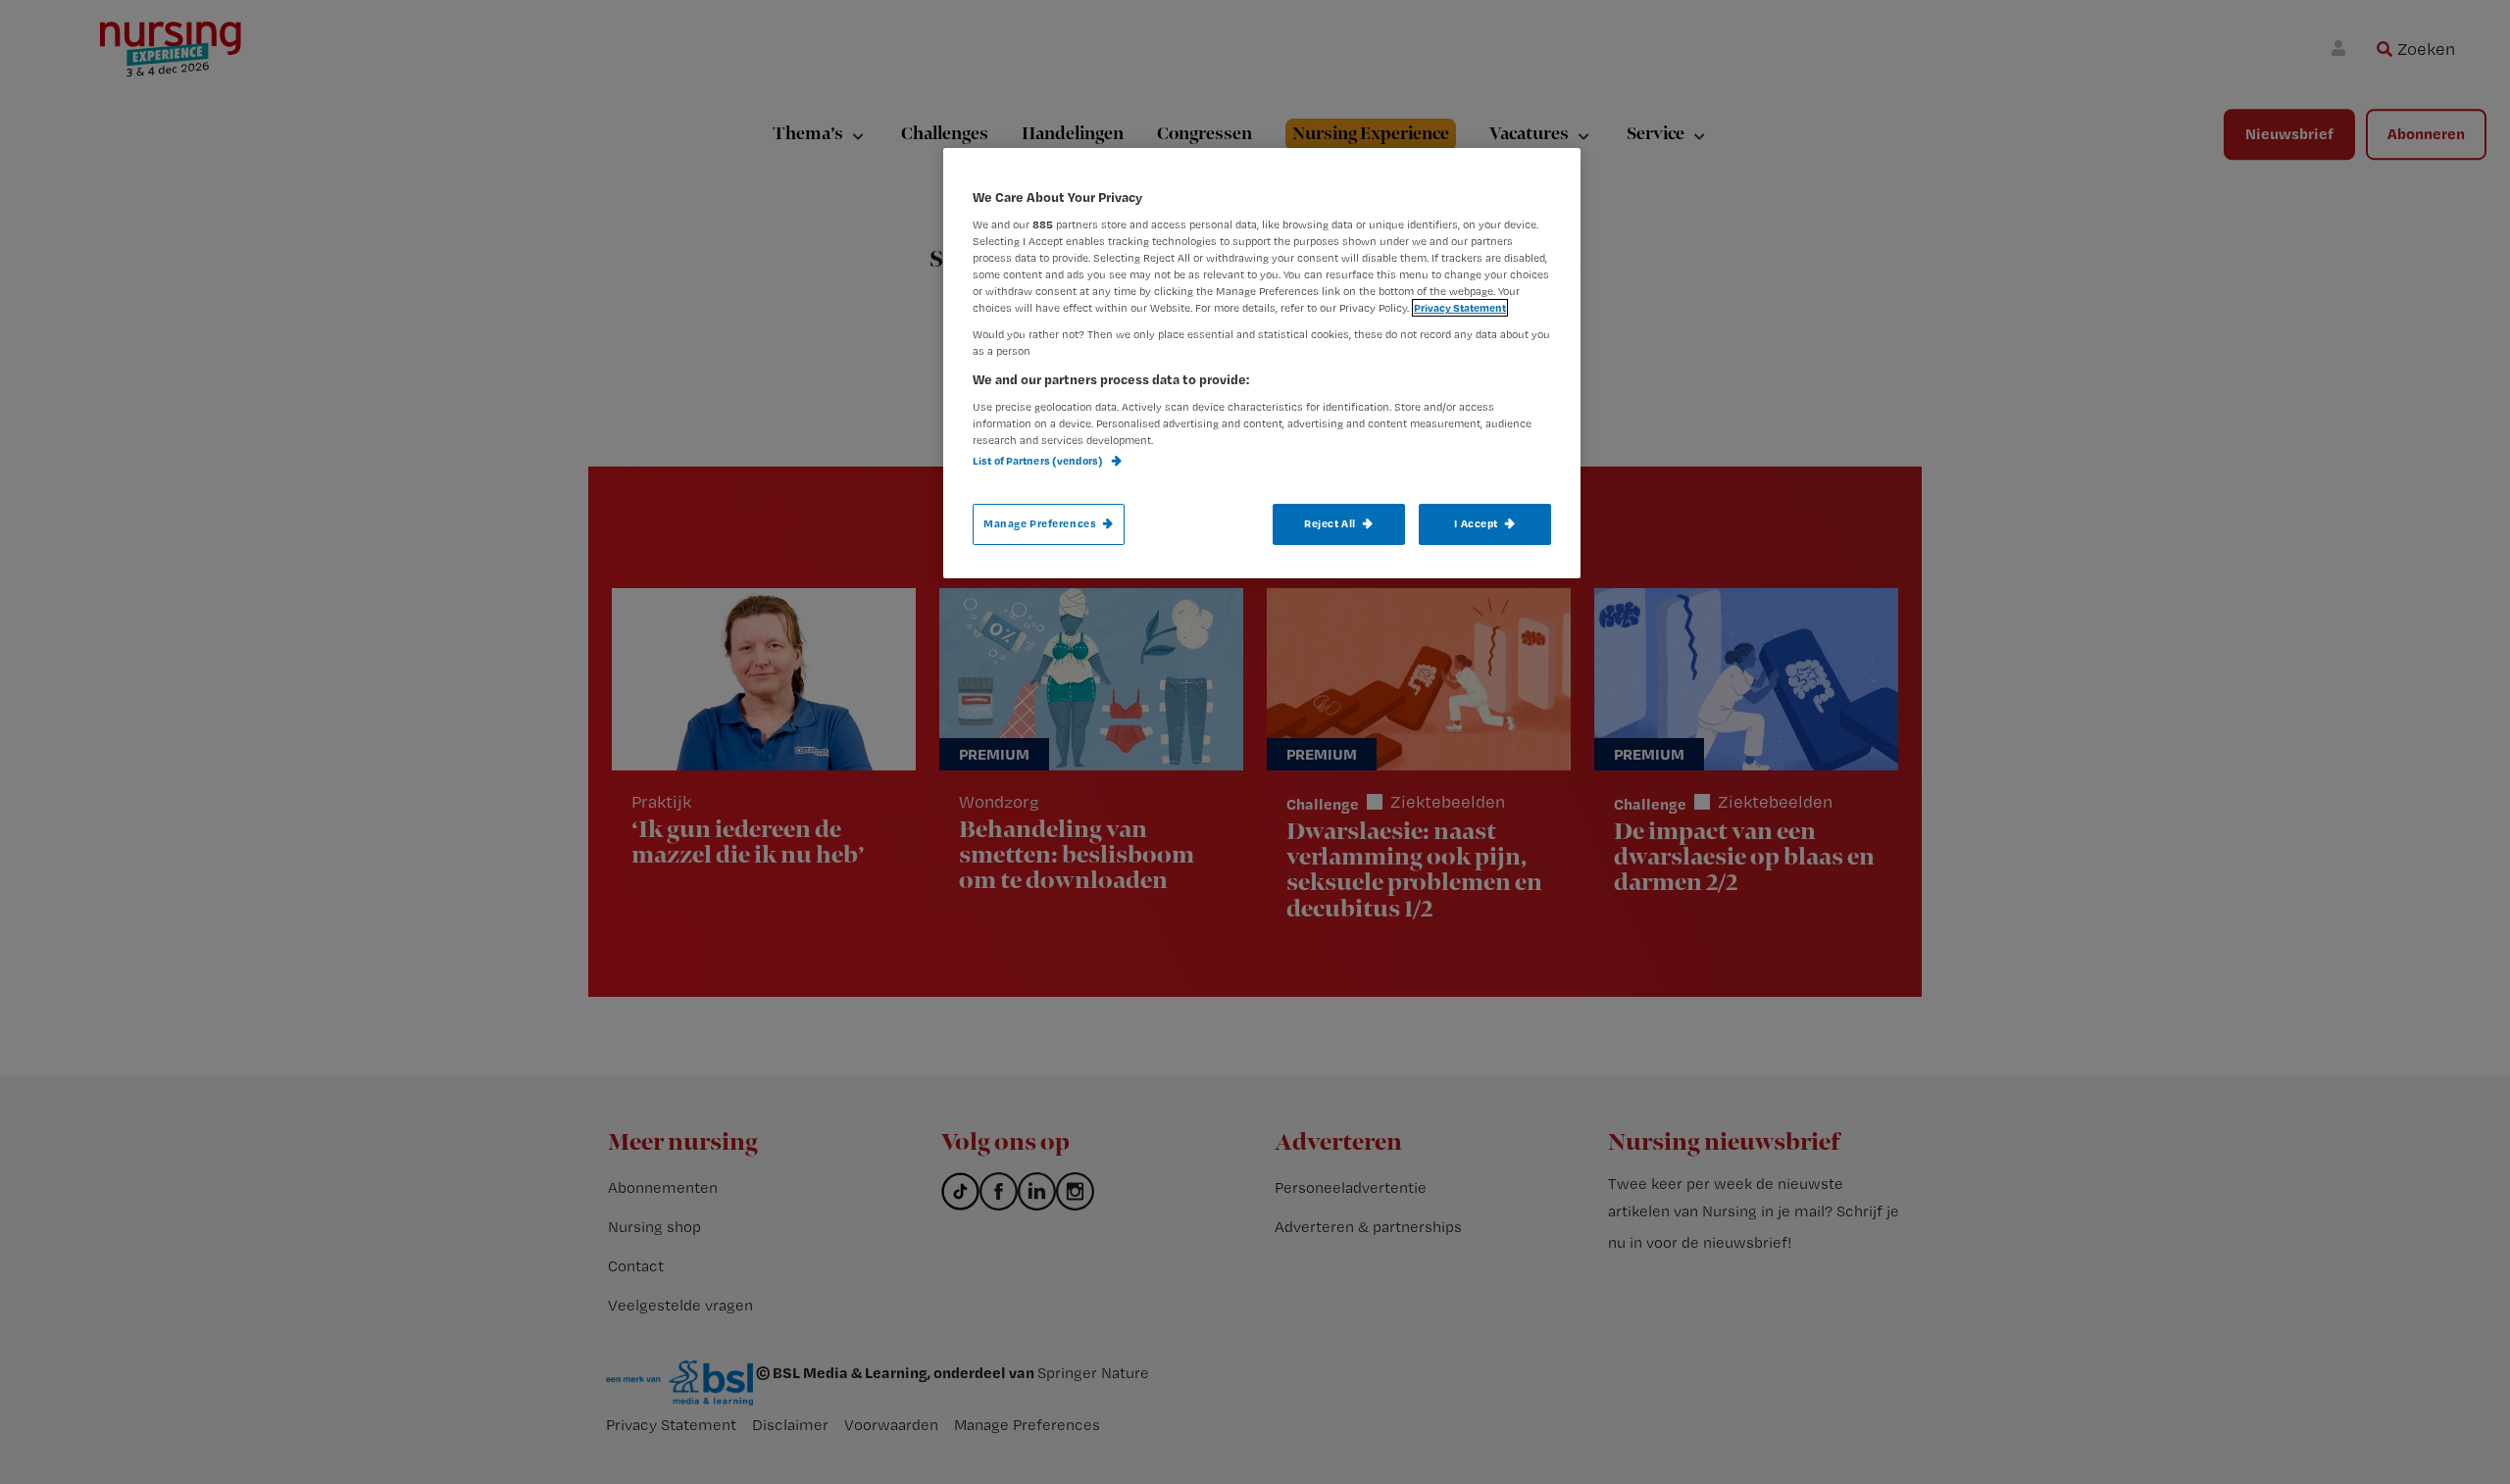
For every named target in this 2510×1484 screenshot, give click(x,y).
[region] (1262, 363)
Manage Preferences (1040, 523)
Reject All (1330, 523)
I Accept (1476, 523)
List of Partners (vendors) (1039, 461)
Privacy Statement (1460, 308)
